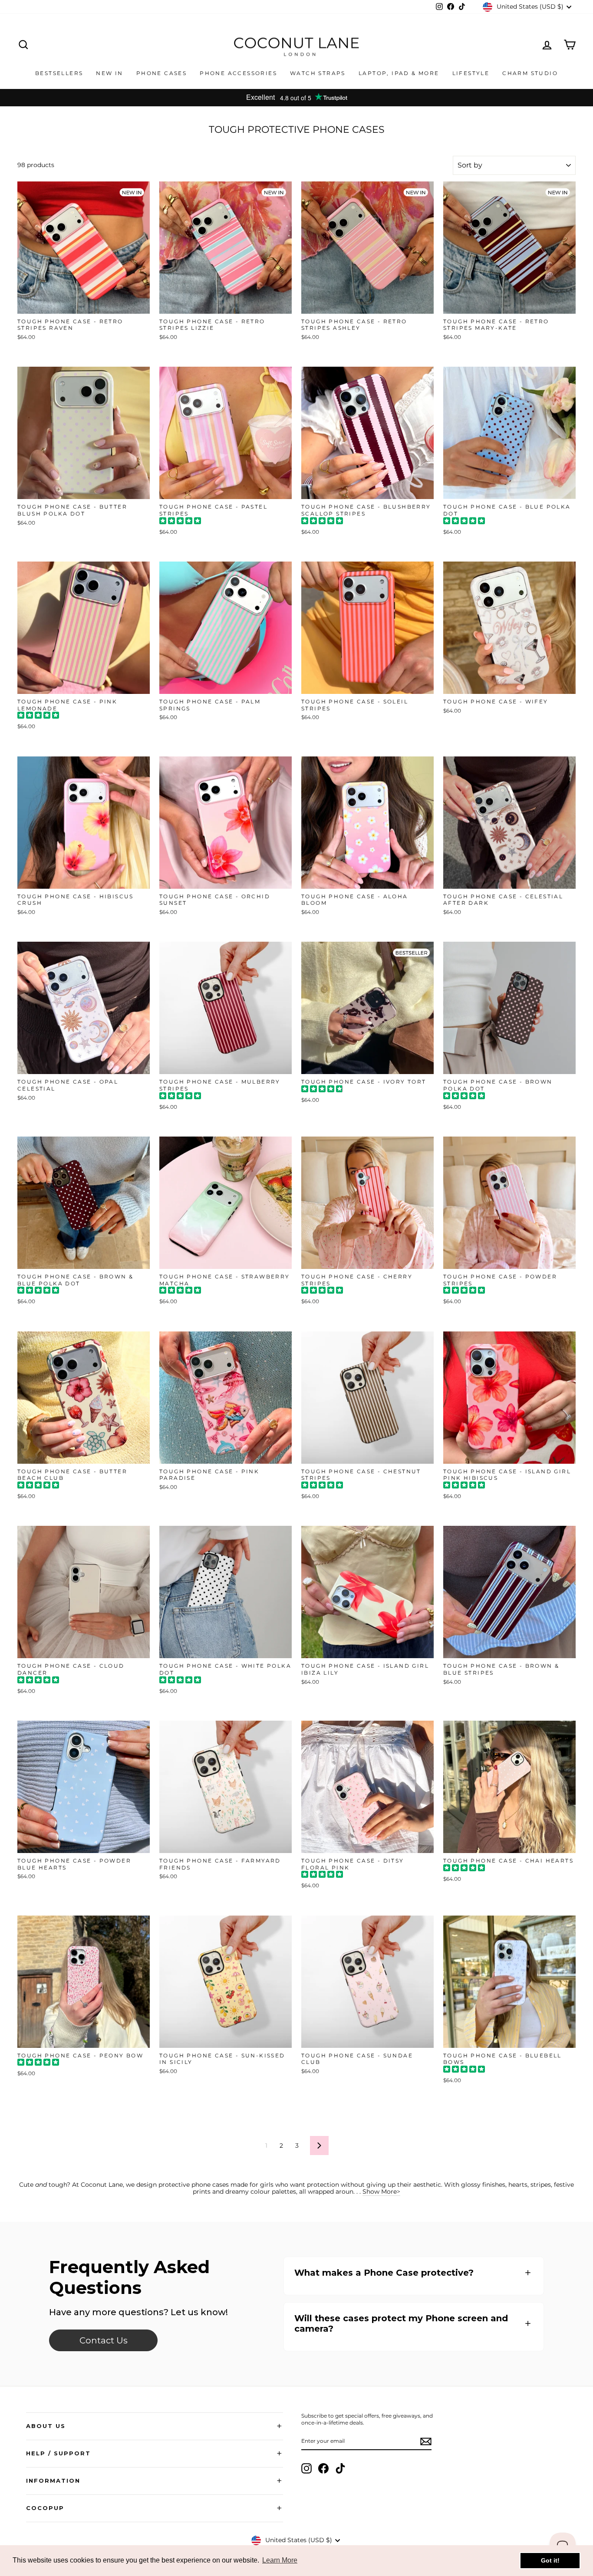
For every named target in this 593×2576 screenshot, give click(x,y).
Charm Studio (530, 73)
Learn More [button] (280, 2560)
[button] (414, 2273)
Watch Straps (318, 73)
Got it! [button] (550, 2560)
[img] (180, 522)
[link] (103, 2340)
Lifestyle (471, 73)
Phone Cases (161, 73)
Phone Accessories (238, 73)
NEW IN (109, 73)
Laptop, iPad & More (399, 73)
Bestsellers (59, 73)
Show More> (381, 2192)
